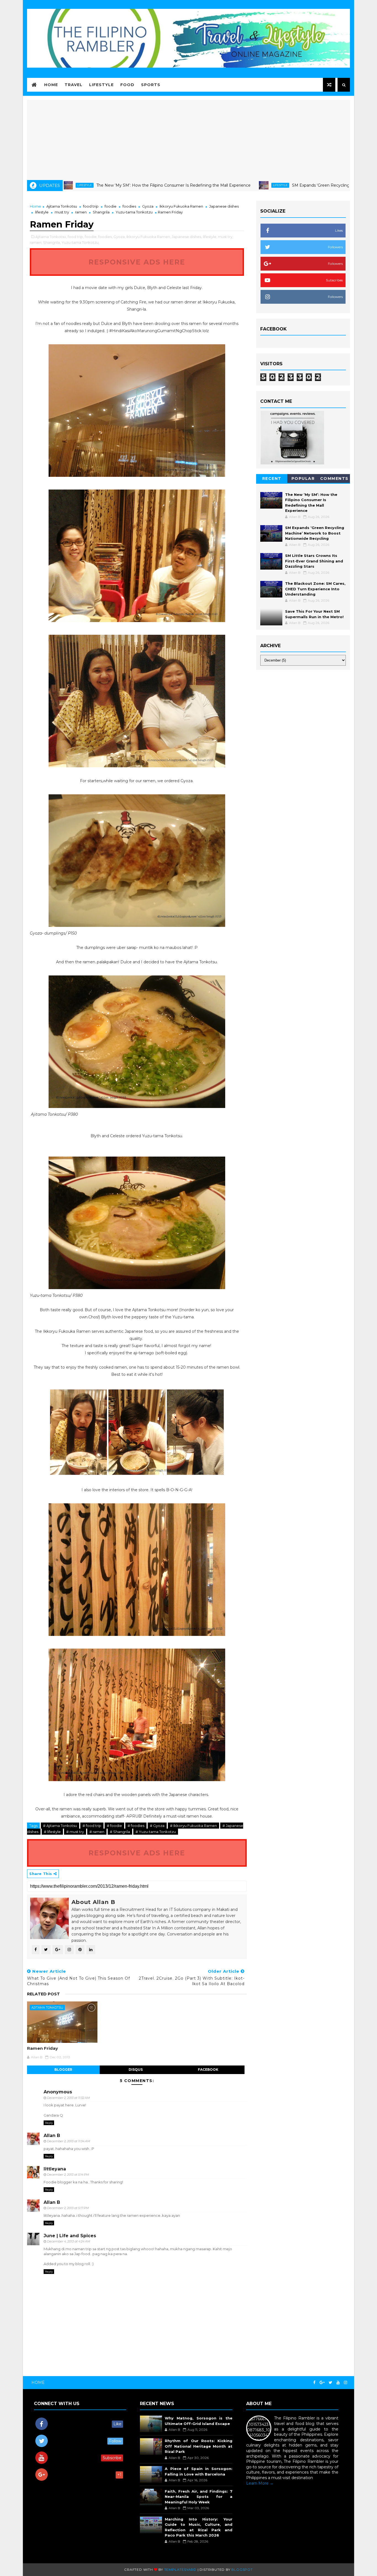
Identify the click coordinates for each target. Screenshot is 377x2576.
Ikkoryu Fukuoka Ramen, (149, 237)
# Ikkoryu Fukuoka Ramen (193, 1826)
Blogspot (242, 2570)
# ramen (97, 1832)
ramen (81, 212)
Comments (334, 478)
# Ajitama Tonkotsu (60, 1826)
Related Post (43, 1994)
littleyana (55, 2169)
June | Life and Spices (70, 2236)
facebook (208, 2069)
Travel (74, 85)
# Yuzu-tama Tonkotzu (156, 1832)
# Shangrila (120, 1832)
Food (127, 85)
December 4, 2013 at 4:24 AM (69, 2241)
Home (51, 85)
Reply (49, 2123)
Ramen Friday (43, 2048)
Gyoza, (120, 237)
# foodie (114, 1826)
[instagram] (346, 2383)
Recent (272, 478)
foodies (129, 206)
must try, (226, 237)
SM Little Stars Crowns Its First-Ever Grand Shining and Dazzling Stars (314, 561)
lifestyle (206, 185)
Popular (303, 478)
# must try (75, 1832)
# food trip (92, 1826)
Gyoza (148, 206)
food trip (91, 206)
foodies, (105, 237)
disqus (136, 2069)
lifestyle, (210, 237)
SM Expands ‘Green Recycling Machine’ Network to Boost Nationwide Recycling (295, 185)
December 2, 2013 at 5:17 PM (68, 2208)
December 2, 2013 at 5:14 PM (68, 2175)
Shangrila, (52, 242)
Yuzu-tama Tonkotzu (134, 212)
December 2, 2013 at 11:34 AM (69, 2141)
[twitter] (330, 2383)
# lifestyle (52, 1832)
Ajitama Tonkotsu (62, 206)
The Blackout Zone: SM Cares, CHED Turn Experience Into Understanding (315, 589)
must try (62, 212)
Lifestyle (101, 85)
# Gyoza (157, 1826)
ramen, (36, 242)
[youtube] (338, 2383)
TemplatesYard (180, 2570)
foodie (111, 206)
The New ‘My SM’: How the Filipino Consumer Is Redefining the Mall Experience (99, 185)
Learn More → (260, 2483)
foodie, (91, 237)
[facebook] (314, 2383)
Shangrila (101, 212)
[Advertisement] (189, 139)
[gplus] (322, 2383)
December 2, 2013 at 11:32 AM (68, 2098)
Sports (151, 85)
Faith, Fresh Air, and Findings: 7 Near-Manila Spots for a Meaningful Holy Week (198, 2497)
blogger (63, 2069)
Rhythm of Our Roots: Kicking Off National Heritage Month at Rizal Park (198, 2446)
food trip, (76, 237)
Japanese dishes (224, 206)
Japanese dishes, (187, 237)
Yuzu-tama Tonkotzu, (80, 242)
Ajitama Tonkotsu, (51, 237)
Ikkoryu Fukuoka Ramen (181, 206)
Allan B (52, 2135)
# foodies (136, 1826)
